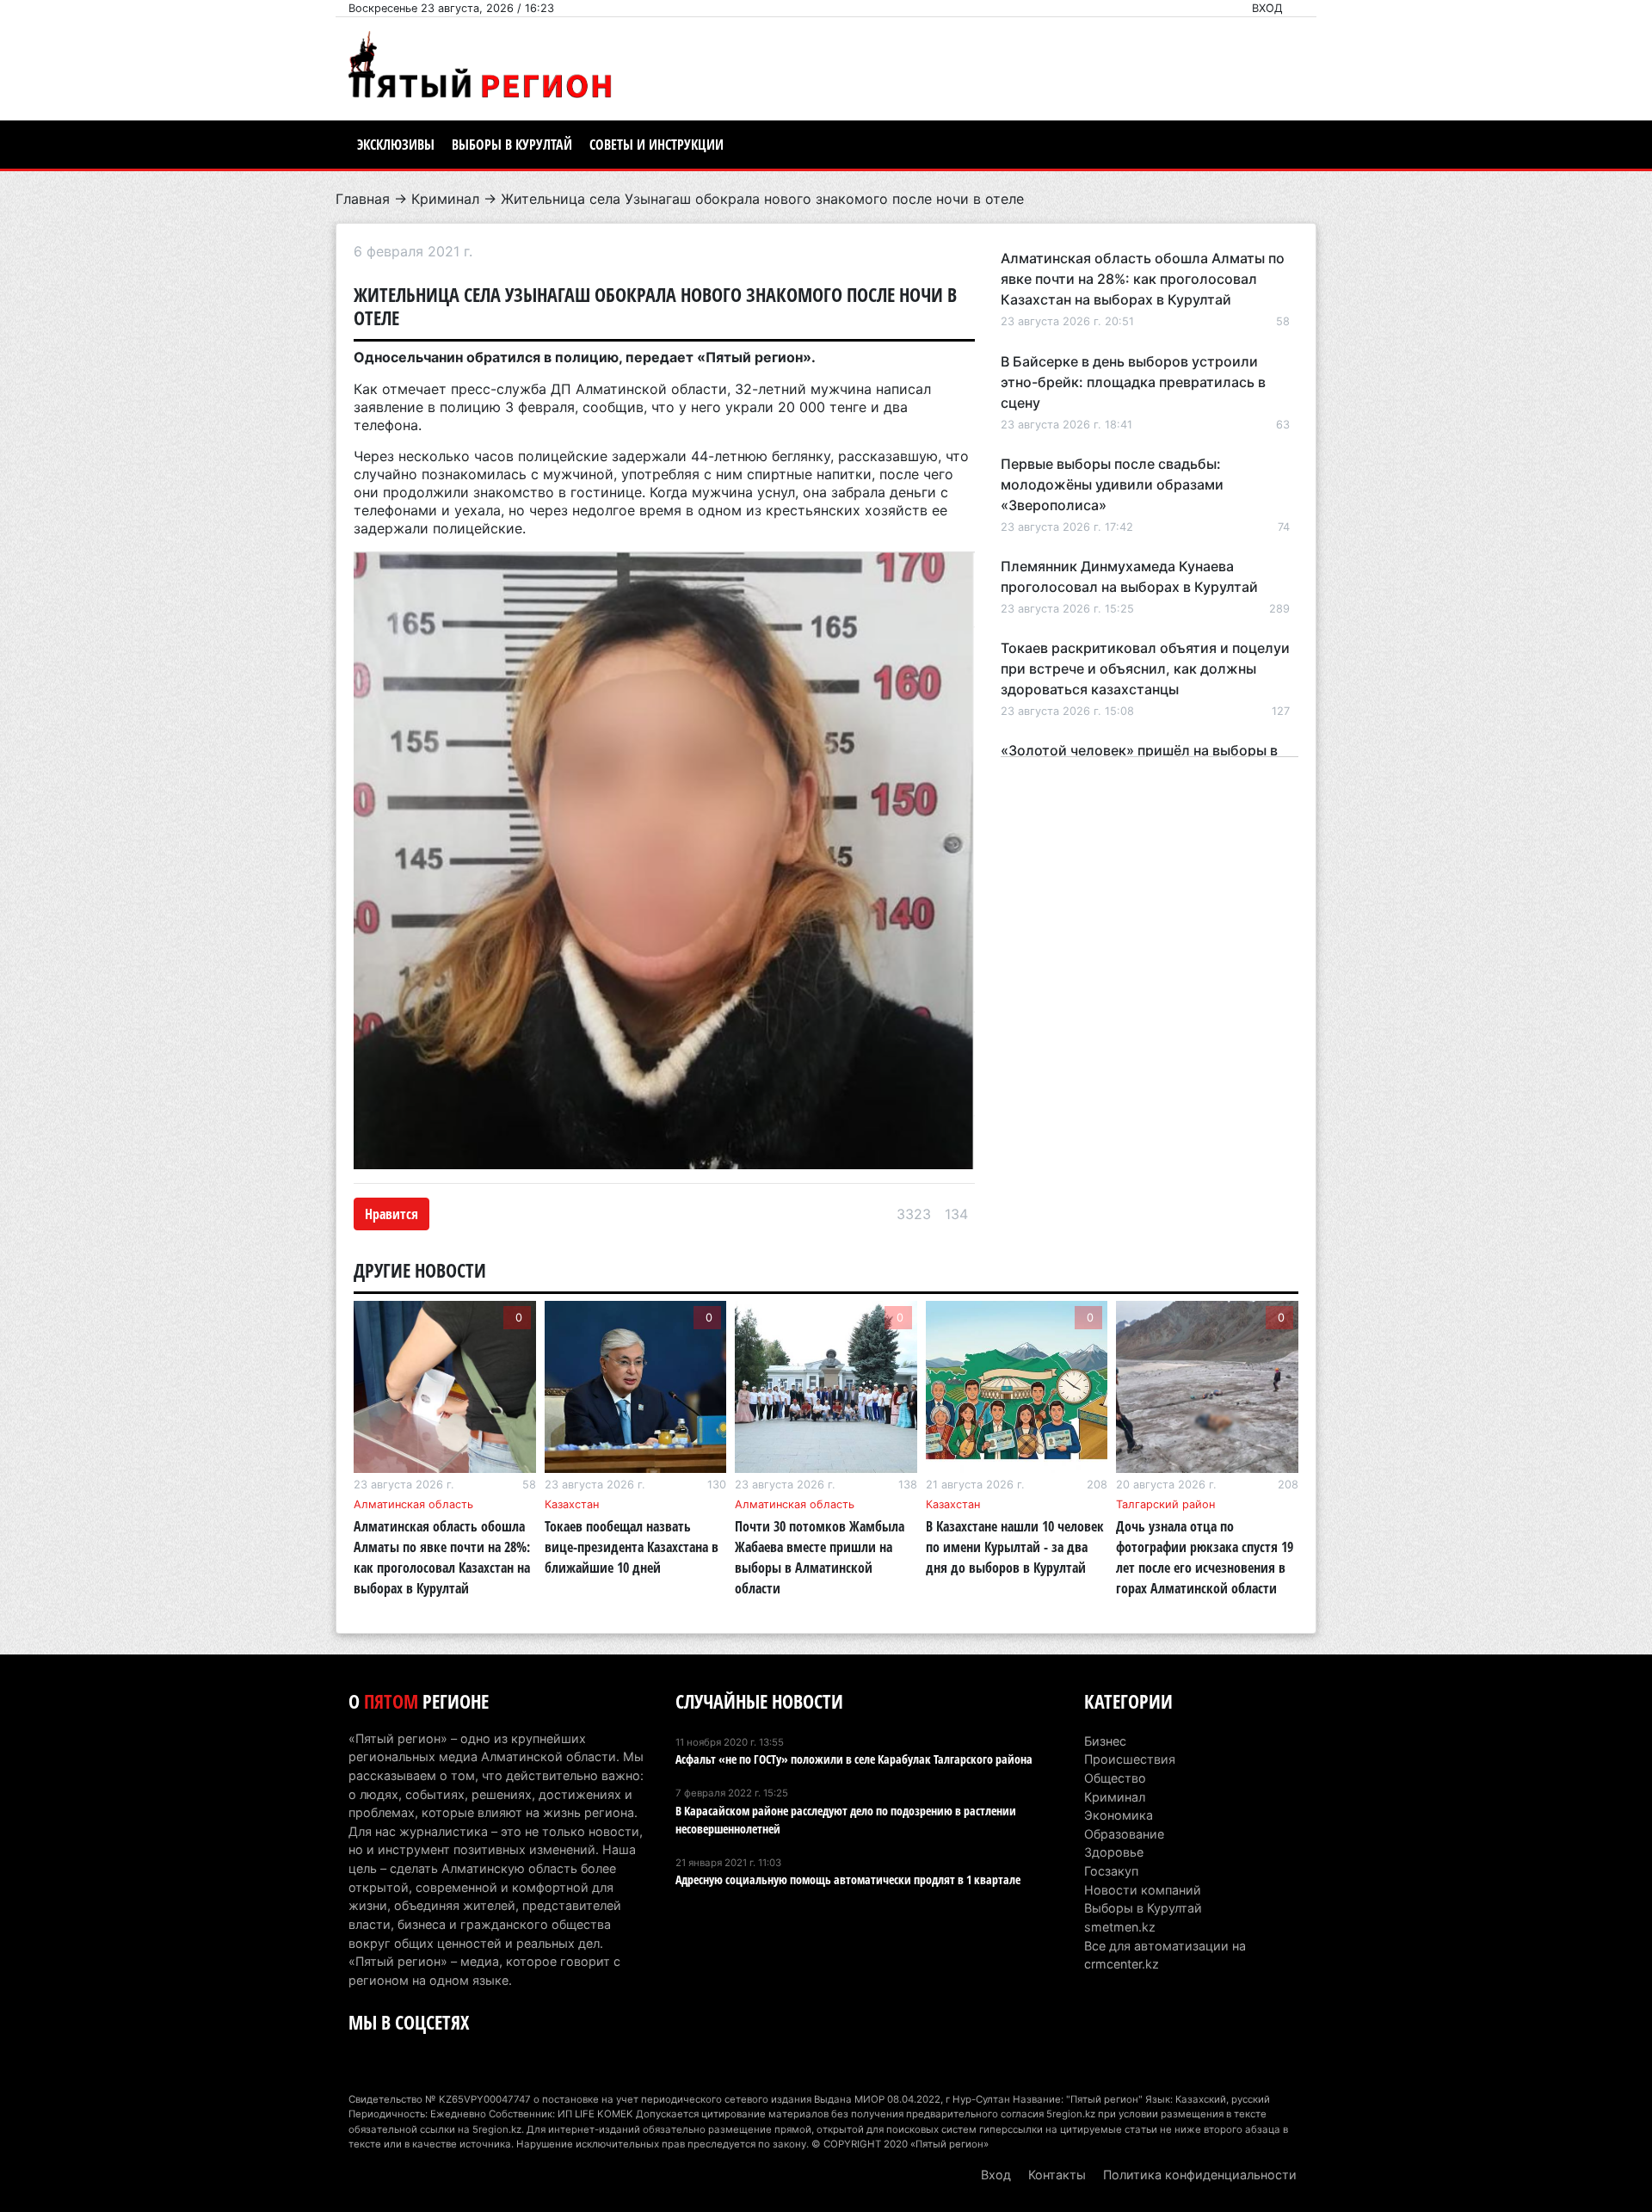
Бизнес (1105, 1741)
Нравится (391, 1214)
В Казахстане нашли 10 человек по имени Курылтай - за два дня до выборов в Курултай (1015, 1547)
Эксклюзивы (396, 145)
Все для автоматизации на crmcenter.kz (1165, 1955)
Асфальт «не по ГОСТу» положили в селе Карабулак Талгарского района (854, 1759)
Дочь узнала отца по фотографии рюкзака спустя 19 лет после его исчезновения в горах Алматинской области (1205, 1557)
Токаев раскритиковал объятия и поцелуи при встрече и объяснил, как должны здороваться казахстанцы (1145, 669)
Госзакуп (1111, 1871)
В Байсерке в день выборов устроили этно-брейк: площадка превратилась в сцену (1133, 382)
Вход (1267, 8)
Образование (1124, 1834)
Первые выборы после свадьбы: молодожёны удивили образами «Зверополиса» (1112, 484)
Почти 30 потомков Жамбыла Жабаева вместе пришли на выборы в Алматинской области (820, 1557)
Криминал (445, 199)
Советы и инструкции (656, 145)
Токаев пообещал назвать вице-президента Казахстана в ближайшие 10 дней (632, 1547)
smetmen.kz (1120, 1927)
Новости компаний (1143, 1890)
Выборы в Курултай (512, 145)
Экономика (1119, 1815)
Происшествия (1130, 1759)
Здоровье (1114, 1852)
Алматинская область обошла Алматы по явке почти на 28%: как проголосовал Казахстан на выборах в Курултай (1143, 279)
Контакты (1057, 2175)
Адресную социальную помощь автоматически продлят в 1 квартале (848, 1879)
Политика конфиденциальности (1200, 2175)
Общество (1115, 1778)
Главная (363, 199)
